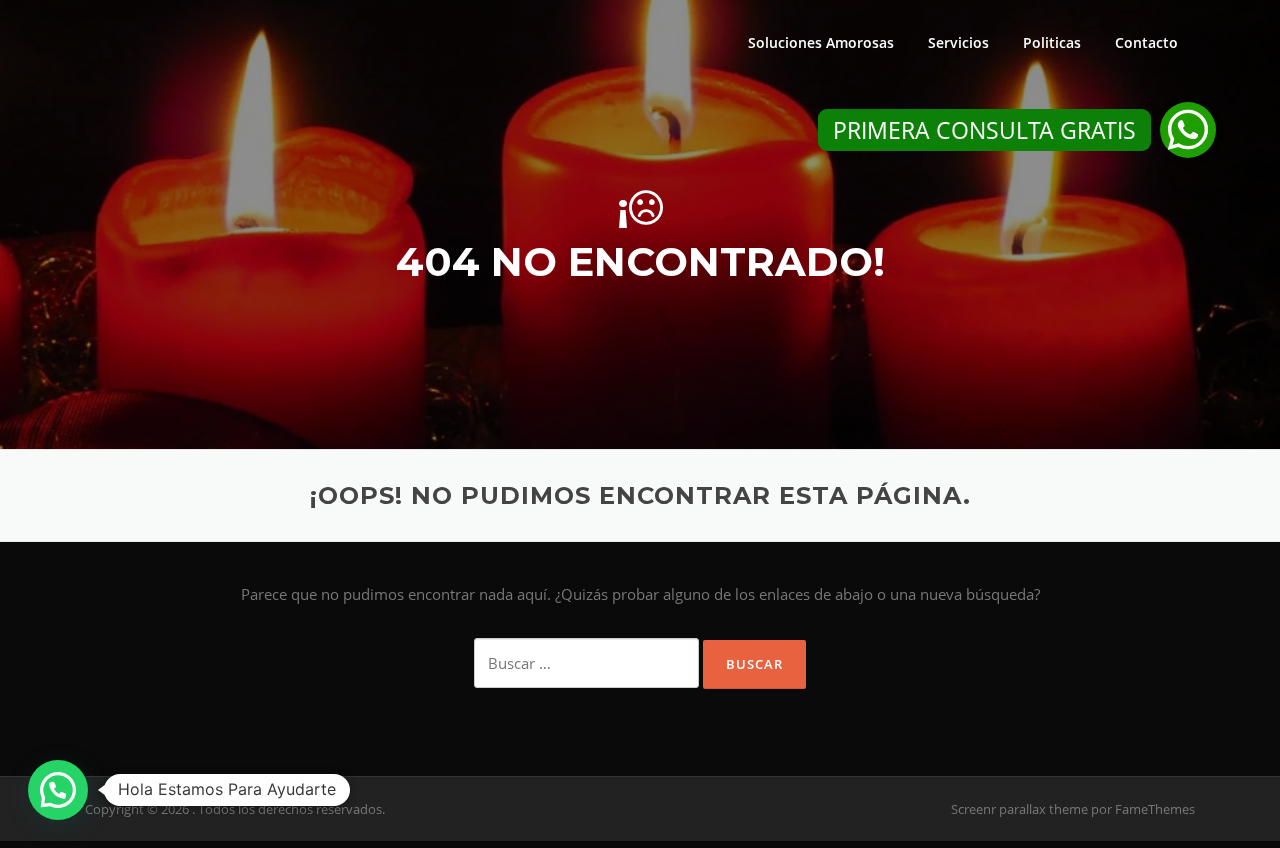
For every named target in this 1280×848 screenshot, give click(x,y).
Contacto (1146, 42)
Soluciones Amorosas (821, 42)
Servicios (958, 42)
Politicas (1052, 42)
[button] (1188, 130)
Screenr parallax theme (1019, 809)
